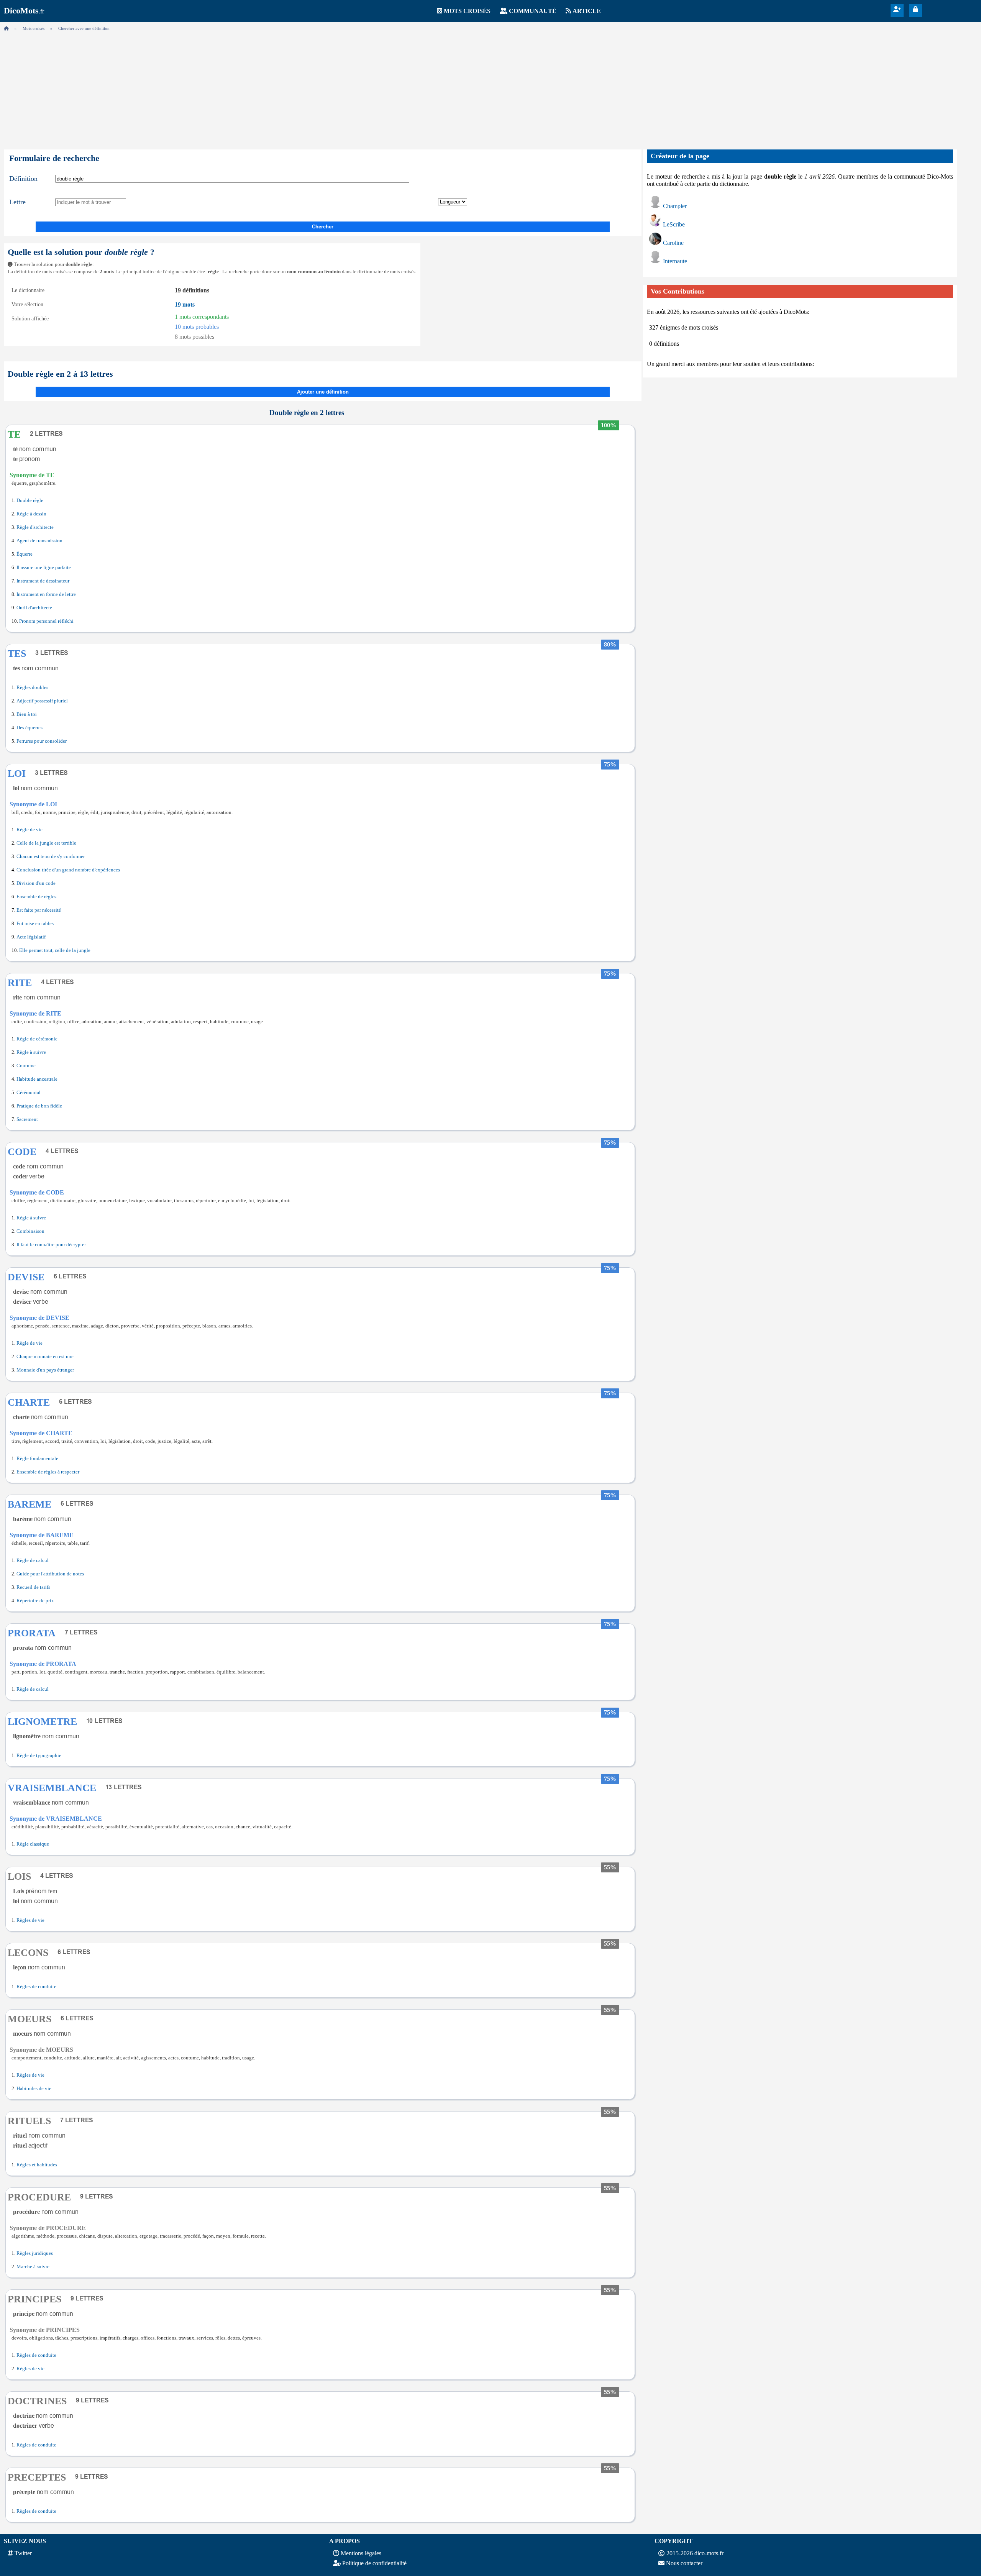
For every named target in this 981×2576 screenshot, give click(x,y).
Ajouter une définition (323, 392)
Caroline (673, 243)
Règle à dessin (31, 514)
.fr (24, 11)
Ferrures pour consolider (42, 741)
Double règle (30, 500)
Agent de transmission (39, 541)
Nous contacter (684, 2563)
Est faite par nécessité (39, 910)
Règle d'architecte (35, 527)
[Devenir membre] (897, 9)
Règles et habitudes (37, 2165)
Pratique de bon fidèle (39, 1106)
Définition (23, 179)
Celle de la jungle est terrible (46, 843)
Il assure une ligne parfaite (44, 568)
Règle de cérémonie (37, 1039)
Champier (675, 206)
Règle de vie (30, 830)
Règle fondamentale (37, 1459)
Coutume (26, 1066)
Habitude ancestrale (37, 1079)
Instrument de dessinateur (43, 581)
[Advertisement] (490, 88)
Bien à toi (27, 714)
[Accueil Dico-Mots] (6, 28)
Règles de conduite (36, 1987)
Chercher (323, 227)
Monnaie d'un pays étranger (45, 1370)
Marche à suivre (33, 2267)
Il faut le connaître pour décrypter (51, 1245)
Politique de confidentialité (374, 2563)
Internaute (675, 261)
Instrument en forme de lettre (46, 594)
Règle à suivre (31, 1052)
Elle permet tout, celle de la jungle (55, 950)
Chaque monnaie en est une (45, 1357)
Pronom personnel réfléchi (46, 621)
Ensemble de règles (36, 897)
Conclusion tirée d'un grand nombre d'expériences (68, 870)
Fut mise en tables (35, 924)
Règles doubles (32, 687)
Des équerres (30, 728)
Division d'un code (36, 883)
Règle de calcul (33, 1560)
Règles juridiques (35, 2253)
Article (587, 11)
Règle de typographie (39, 1756)
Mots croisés (467, 11)
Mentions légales (361, 2553)
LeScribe (674, 224)
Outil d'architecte (34, 608)
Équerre (25, 554)
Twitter (23, 2553)
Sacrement (27, 1119)
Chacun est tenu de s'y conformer (51, 856)
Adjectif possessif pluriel (42, 701)
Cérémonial (29, 1093)
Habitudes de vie (34, 2089)
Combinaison (30, 1231)
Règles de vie (30, 1920)
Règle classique (33, 1844)
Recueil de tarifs (33, 1587)
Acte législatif (31, 937)
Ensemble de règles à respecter (48, 1472)
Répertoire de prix (35, 1601)
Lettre (17, 202)
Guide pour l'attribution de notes (50, 1574)
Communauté (533, 11)
